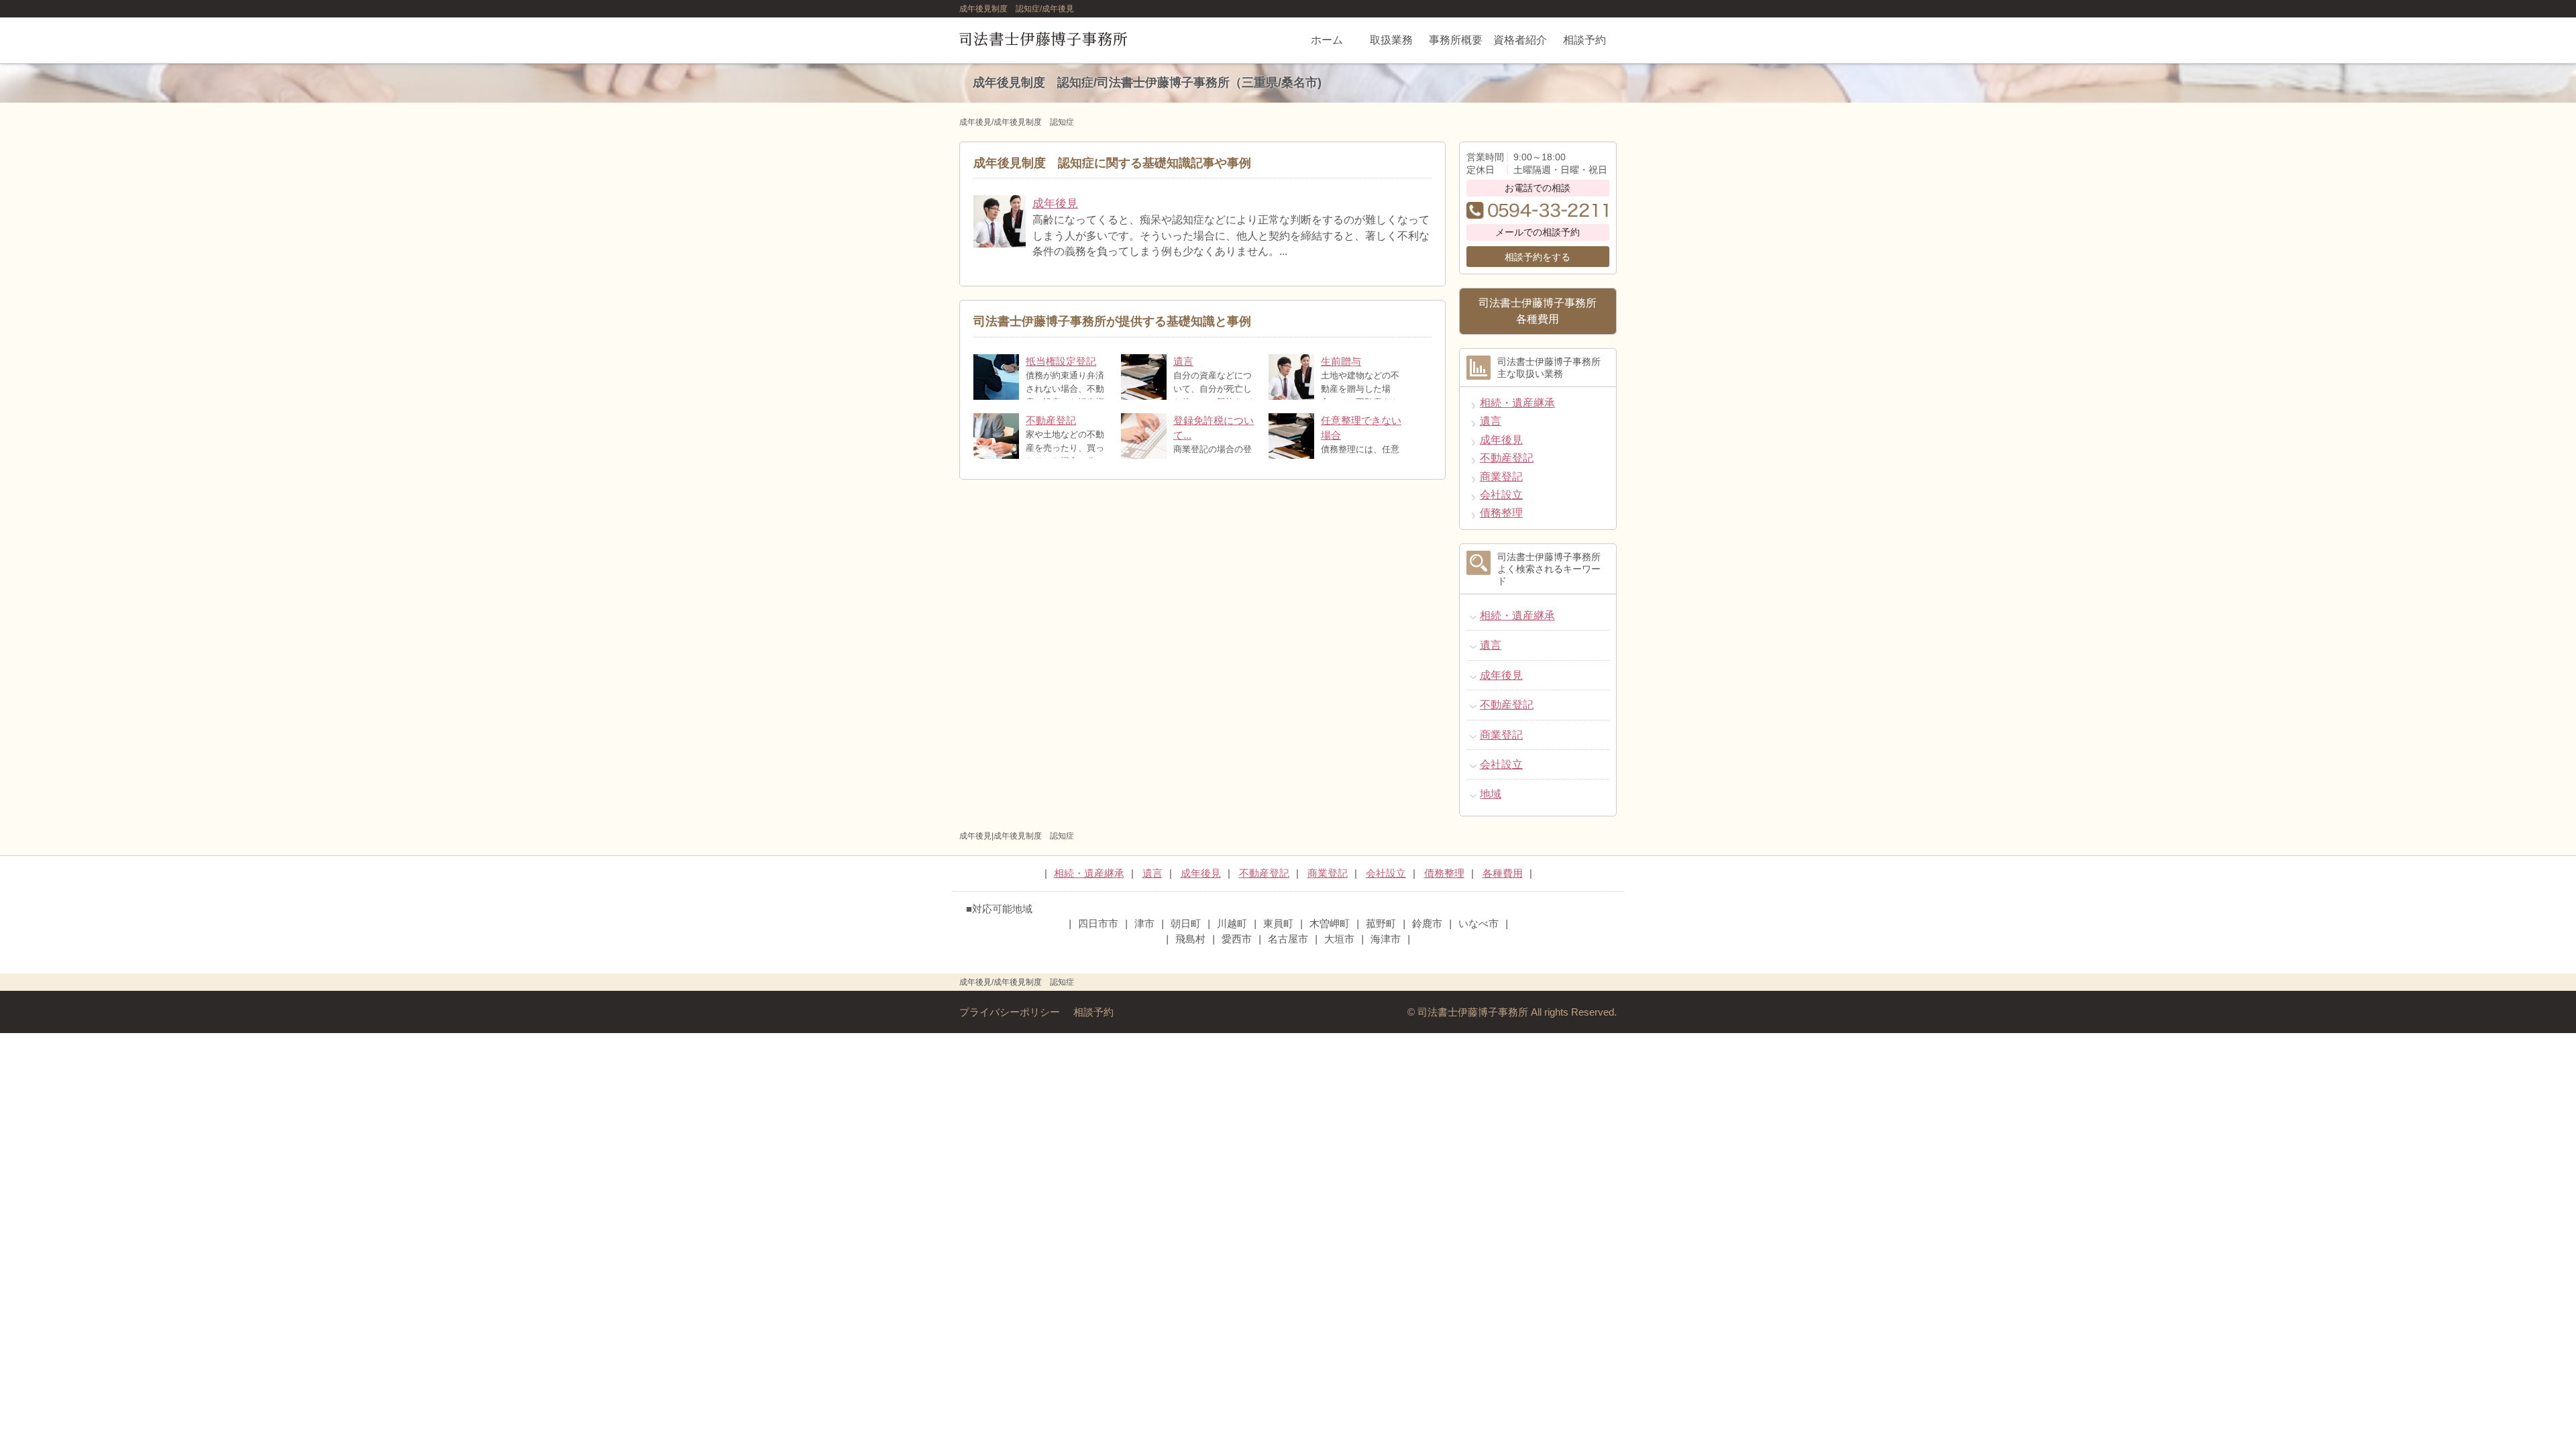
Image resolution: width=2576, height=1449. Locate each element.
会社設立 (1501, 495)
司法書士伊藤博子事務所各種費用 (1538, 311)
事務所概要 (1456, 40)
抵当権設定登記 (1061, 362)
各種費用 (1503, 873)
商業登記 (1501, 477)
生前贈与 (1341, 362)
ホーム (1327, 40)
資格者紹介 (1520, 40)
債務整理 (1501, 513)
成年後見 (1055, 204)
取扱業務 (1391, 40)
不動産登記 (1051, 421)
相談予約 (1585, 40)
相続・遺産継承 (1517, 403)
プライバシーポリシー (1010, 1012)
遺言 (1183, 362)
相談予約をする (1538, 257)
